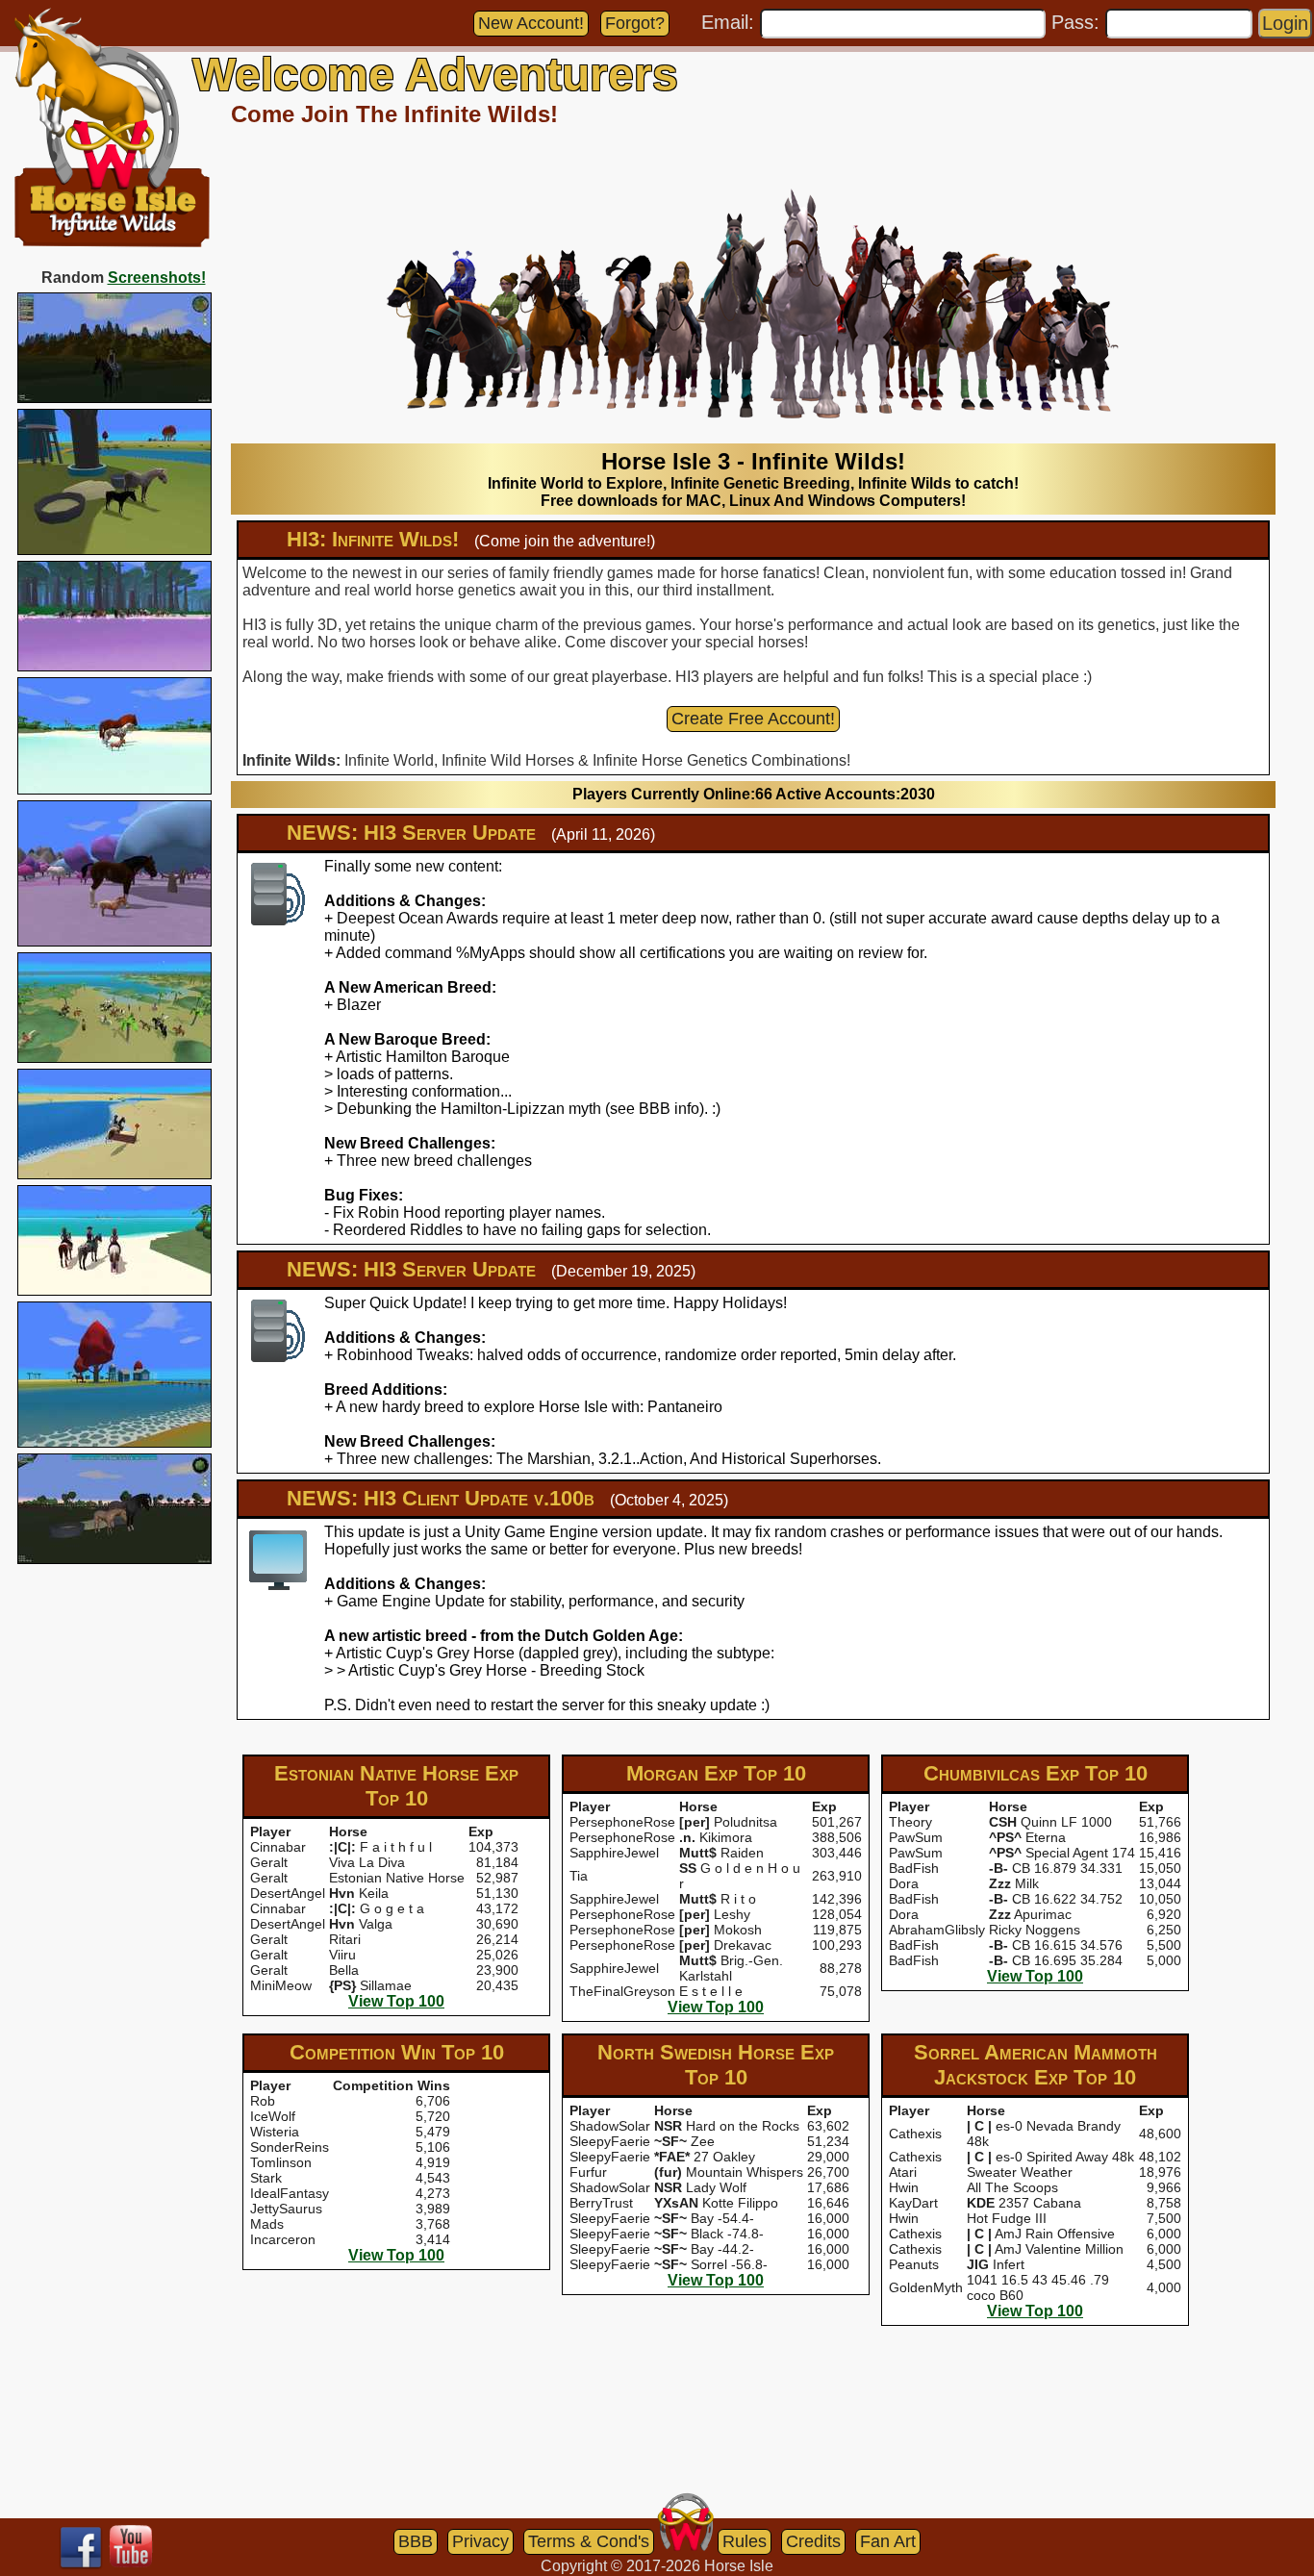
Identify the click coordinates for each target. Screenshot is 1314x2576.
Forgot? (635, 23)
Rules (745, 2541)
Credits (813, 2541)
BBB (416, 2541)
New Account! (531, 23)
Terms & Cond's (589, 2541)
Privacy (480, 2541)
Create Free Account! (753, 719)
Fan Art (888, 2541)
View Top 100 (396, 2001)
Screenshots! (157, 278)
